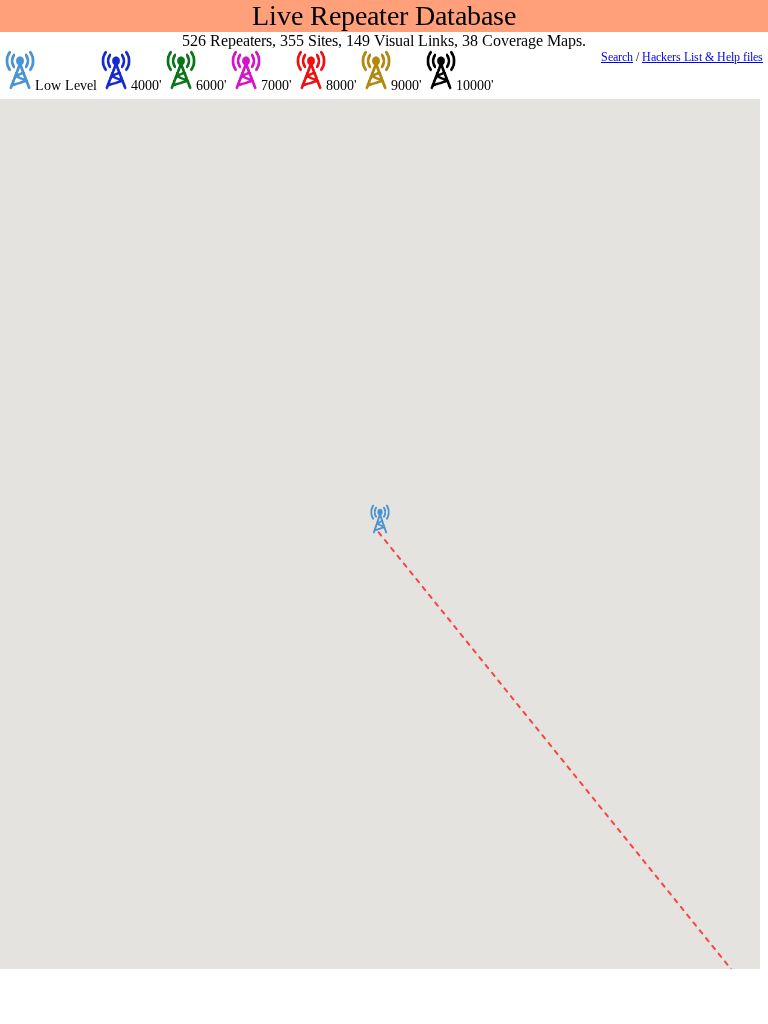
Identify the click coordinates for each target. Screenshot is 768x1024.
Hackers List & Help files (702, 57)
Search (617, 57)
